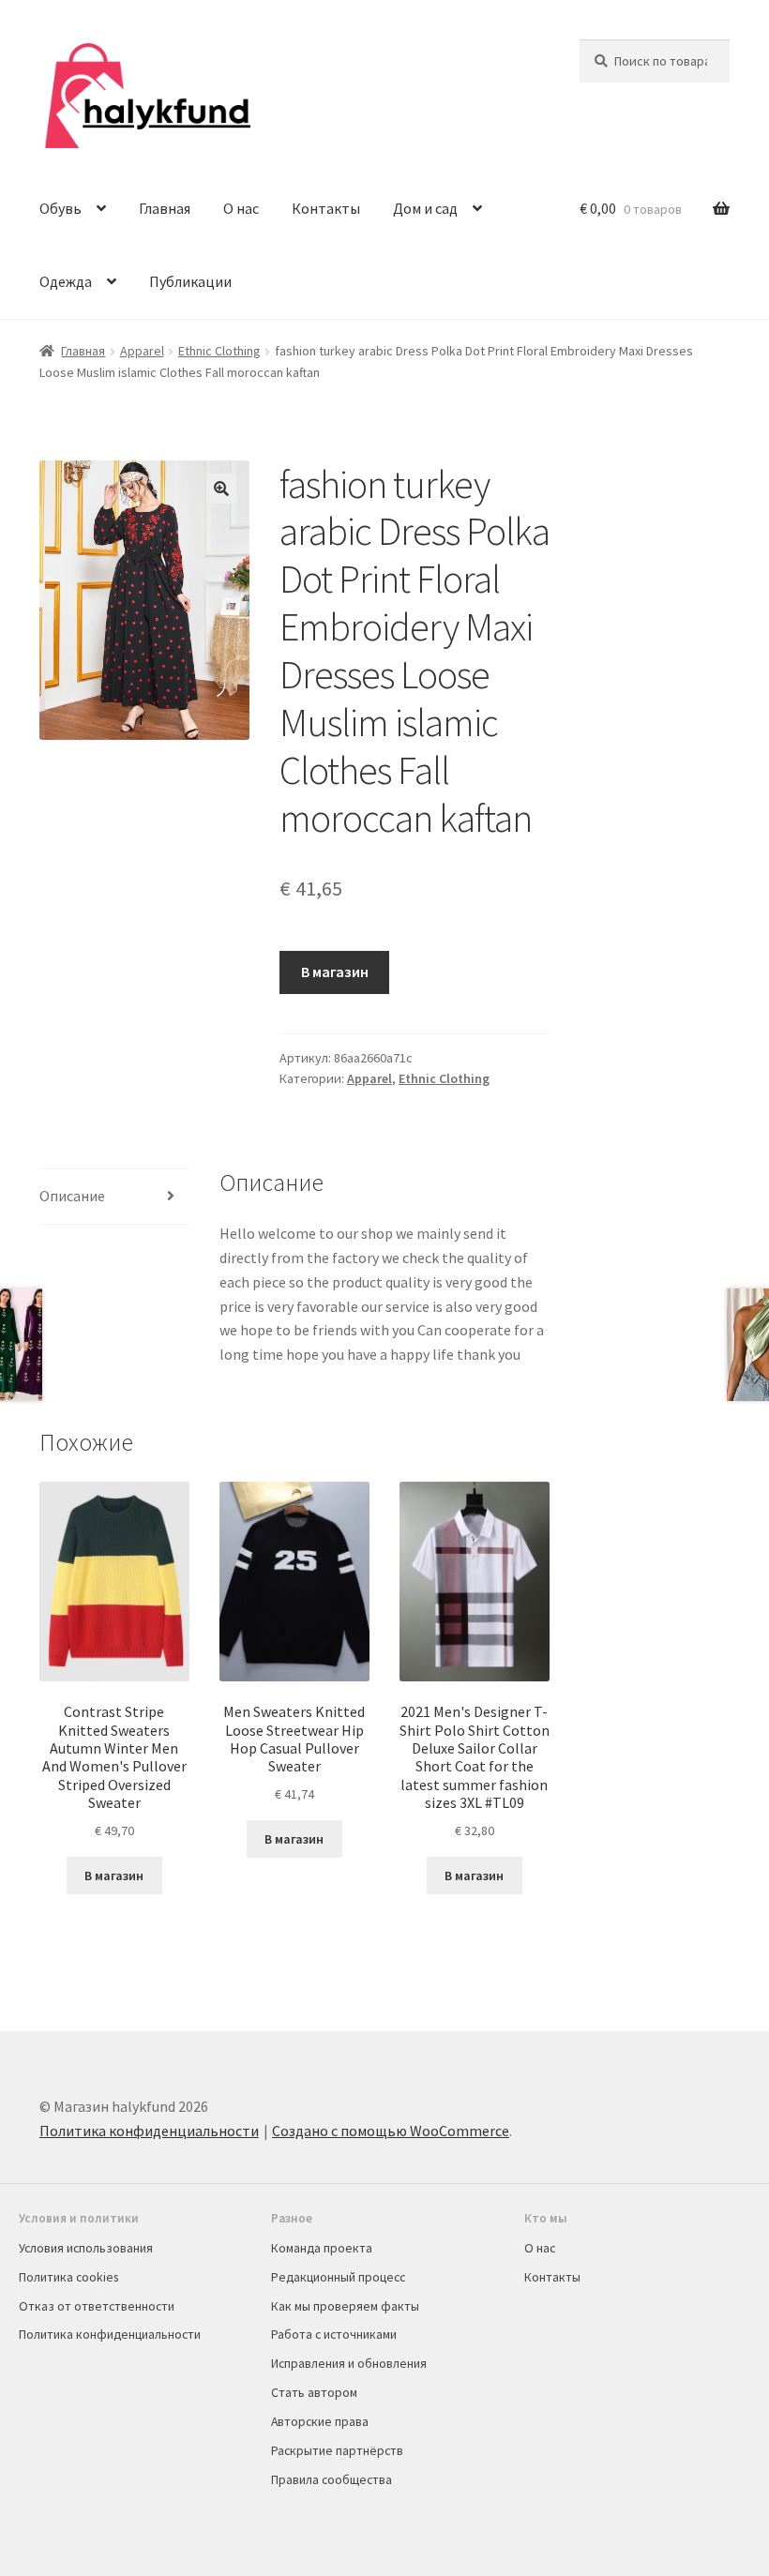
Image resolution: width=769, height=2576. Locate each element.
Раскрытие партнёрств (337, 2450)
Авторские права (320, 2421)
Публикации (190, 281)
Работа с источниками (334, 2334)
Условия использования (86, 2248)
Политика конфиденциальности (149, 2131)
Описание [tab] (72, 1196)
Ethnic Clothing (219, 351)
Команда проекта (322, 2248)
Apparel (142, 351)
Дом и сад (425, 208)
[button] (221, 489)
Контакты (326, 208)
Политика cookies (68, 2277)
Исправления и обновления (349, 2363)
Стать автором (314, 2392)
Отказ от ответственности (97, 2306)
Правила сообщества (332, 2479)
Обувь (60, 208)
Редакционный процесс (338, 2277)
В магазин (335, 972)
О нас (241, 208)
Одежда (66, 281)
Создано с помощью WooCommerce (391, 2131)
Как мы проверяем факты (345, 2306)
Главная (165, 208)
